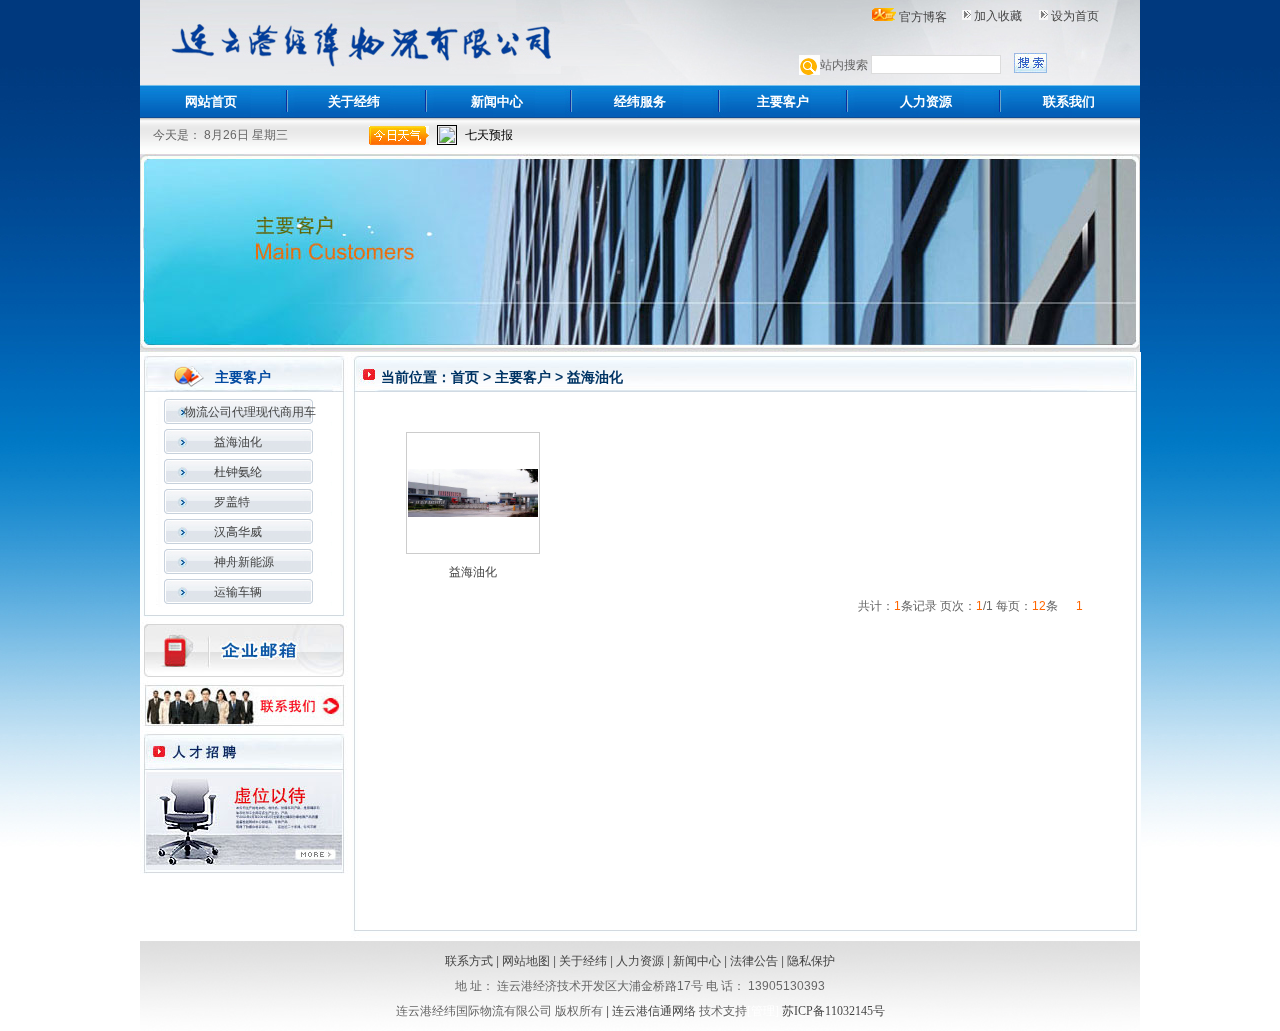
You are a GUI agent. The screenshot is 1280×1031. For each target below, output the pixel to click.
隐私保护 (811, 961)
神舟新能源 (244, 562)
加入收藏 (998, 16)
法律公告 (754, 961)
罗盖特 (232, 502)
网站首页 (211, 101)
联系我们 (1069, 101)
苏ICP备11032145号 (833, 1011)
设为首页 (1075, 16)
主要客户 (783, 101)
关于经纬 (354, 101)
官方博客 (923, 17)
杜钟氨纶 (238, 472)
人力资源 (926, 101)
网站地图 (526, 961)
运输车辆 (238, 592)
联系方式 (469, 961)
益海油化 (238, 442)
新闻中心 (497, 101)
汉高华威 (238, 532)
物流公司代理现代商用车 (250, 412)
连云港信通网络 (654, 1011)
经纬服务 (640, 101)
